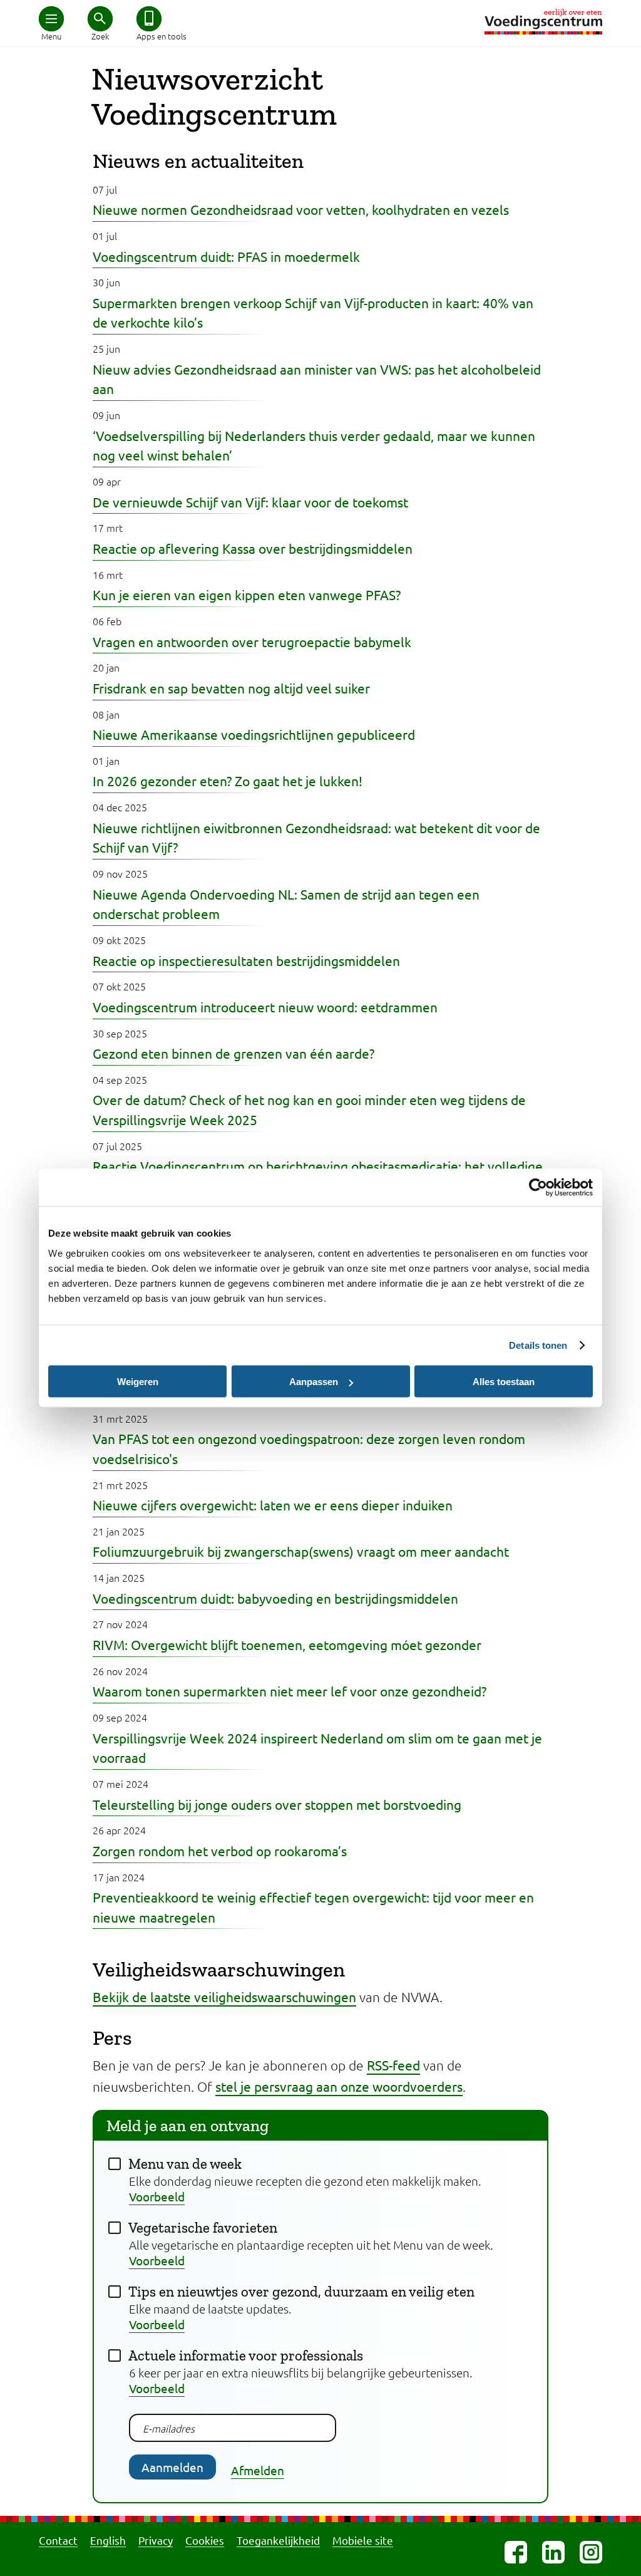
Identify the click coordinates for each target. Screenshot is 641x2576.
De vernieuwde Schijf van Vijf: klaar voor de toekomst (250, 502)
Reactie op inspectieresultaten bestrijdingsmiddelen (246, 960)
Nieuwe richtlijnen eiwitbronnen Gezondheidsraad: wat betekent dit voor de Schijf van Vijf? (316, 838)
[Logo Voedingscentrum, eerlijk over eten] (543, 22)
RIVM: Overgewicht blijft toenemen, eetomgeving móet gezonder (287, 1644)
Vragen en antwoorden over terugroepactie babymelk (252, 641)
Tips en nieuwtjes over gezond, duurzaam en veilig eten (301, 2292)
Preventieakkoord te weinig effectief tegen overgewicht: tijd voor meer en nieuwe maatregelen (313, 1907)
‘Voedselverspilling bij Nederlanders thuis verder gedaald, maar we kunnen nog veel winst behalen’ (314, 445)
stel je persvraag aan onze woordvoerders (339, 2086)
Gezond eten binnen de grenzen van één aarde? (233, 1053)
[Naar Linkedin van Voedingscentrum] (553, 2552)
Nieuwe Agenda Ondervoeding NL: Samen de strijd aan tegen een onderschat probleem (286, 904)
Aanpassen (314, 1382)
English (108, 2540)
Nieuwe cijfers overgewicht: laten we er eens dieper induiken (273, 1505)
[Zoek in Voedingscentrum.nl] (100, 19)
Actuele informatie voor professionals (246, 2355)
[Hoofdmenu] (51, 19)
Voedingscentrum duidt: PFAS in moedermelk (226, 256)
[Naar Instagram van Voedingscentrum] (591, 2552)
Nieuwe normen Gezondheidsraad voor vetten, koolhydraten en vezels (301, 209)
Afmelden (258, 2470)
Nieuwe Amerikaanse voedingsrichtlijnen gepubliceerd (254, 734)
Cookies (205, 2540)
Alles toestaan (504, 1382)
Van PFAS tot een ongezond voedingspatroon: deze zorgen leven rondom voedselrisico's (309, 1448)
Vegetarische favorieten (203, 2228)
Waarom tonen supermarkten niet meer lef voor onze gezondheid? (290, 1691)
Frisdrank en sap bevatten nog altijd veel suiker (231, 688)
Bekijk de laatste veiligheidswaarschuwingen (224, 1997)
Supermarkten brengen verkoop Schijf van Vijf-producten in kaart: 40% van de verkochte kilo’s (313, 313)
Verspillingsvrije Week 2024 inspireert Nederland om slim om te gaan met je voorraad (317, 1748)
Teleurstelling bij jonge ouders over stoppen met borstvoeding (277, 1804)
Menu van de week (185, 2164)
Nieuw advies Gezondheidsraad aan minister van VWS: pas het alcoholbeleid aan (317, 379)
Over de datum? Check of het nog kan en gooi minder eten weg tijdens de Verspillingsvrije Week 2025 (309, 1109)
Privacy (156, 2540)
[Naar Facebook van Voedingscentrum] (516, 2552)
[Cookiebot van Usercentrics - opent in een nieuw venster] (538, 1188)
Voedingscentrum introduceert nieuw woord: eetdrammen (265, 1007)
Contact (58, 2540)
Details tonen (538, 1345)
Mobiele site (363, 2540)
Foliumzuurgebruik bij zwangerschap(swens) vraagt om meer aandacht (301, 1551)
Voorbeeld (157, 2196)
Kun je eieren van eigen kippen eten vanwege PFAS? (247, 595)
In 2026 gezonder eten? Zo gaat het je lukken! (228, 781)
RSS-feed (393, 2065)
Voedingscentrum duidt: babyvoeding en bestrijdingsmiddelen (275, 1598)
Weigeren (138, 1382)
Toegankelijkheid (278, 2540)
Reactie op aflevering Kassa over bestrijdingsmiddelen (253, 548)
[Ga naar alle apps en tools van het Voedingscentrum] (149, 19)
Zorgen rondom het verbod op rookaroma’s (220, 1851)
